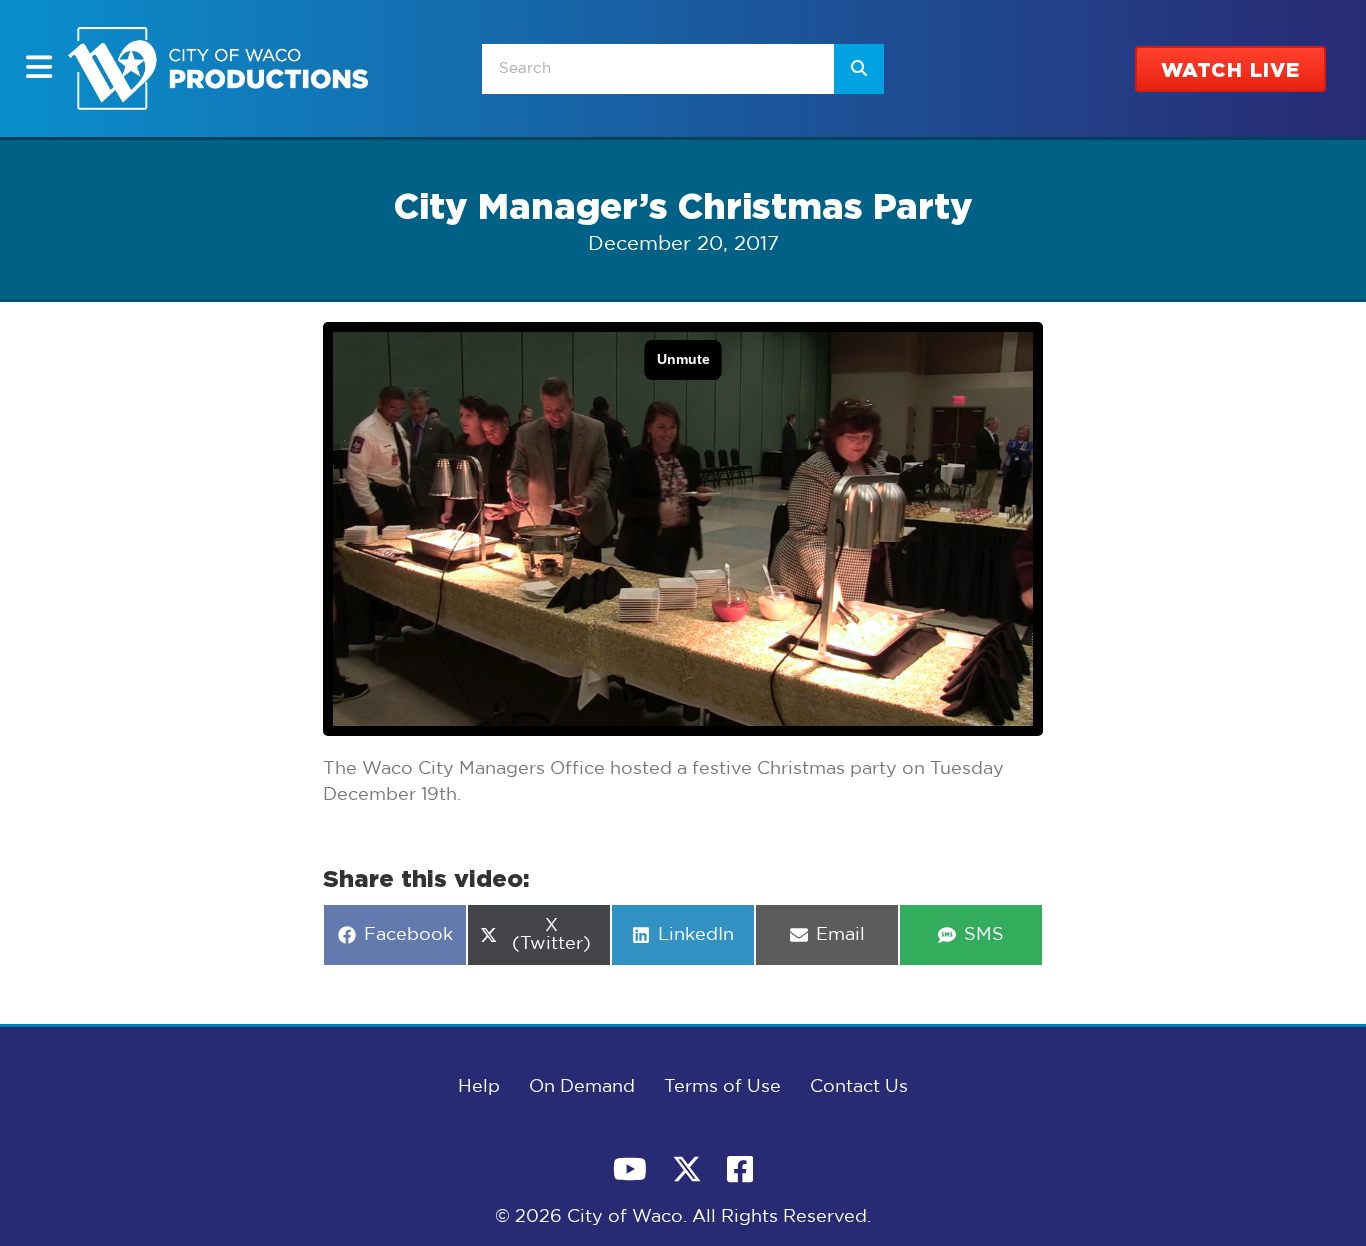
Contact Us (859, 1087)
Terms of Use (722, 1087)
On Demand (582, 1087)
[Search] (859, 69)
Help (479, 1087)
